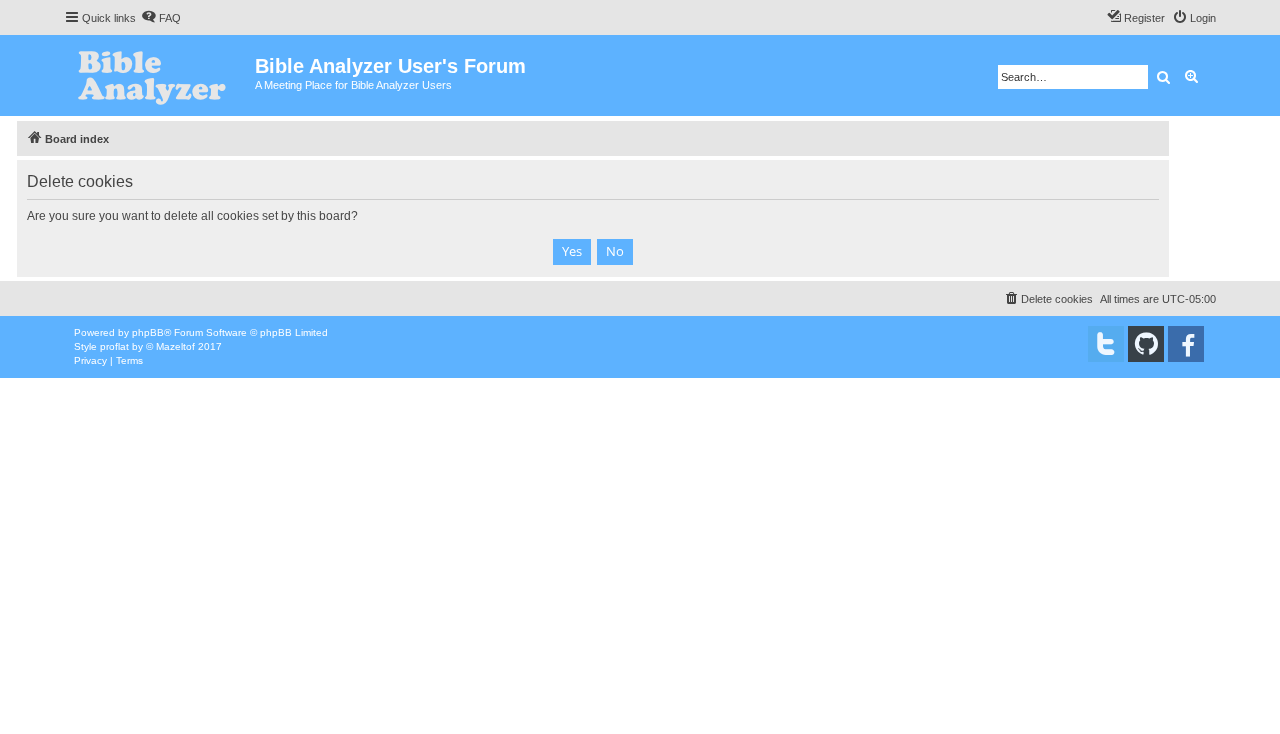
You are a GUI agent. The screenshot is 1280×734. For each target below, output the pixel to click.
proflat (114, 346)
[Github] (1146, 344)
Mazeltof (175, 346)
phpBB (148, 332)
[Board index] (159, 75)
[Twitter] (1106, 344)
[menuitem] (161, 18)
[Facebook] (1186, 344)
